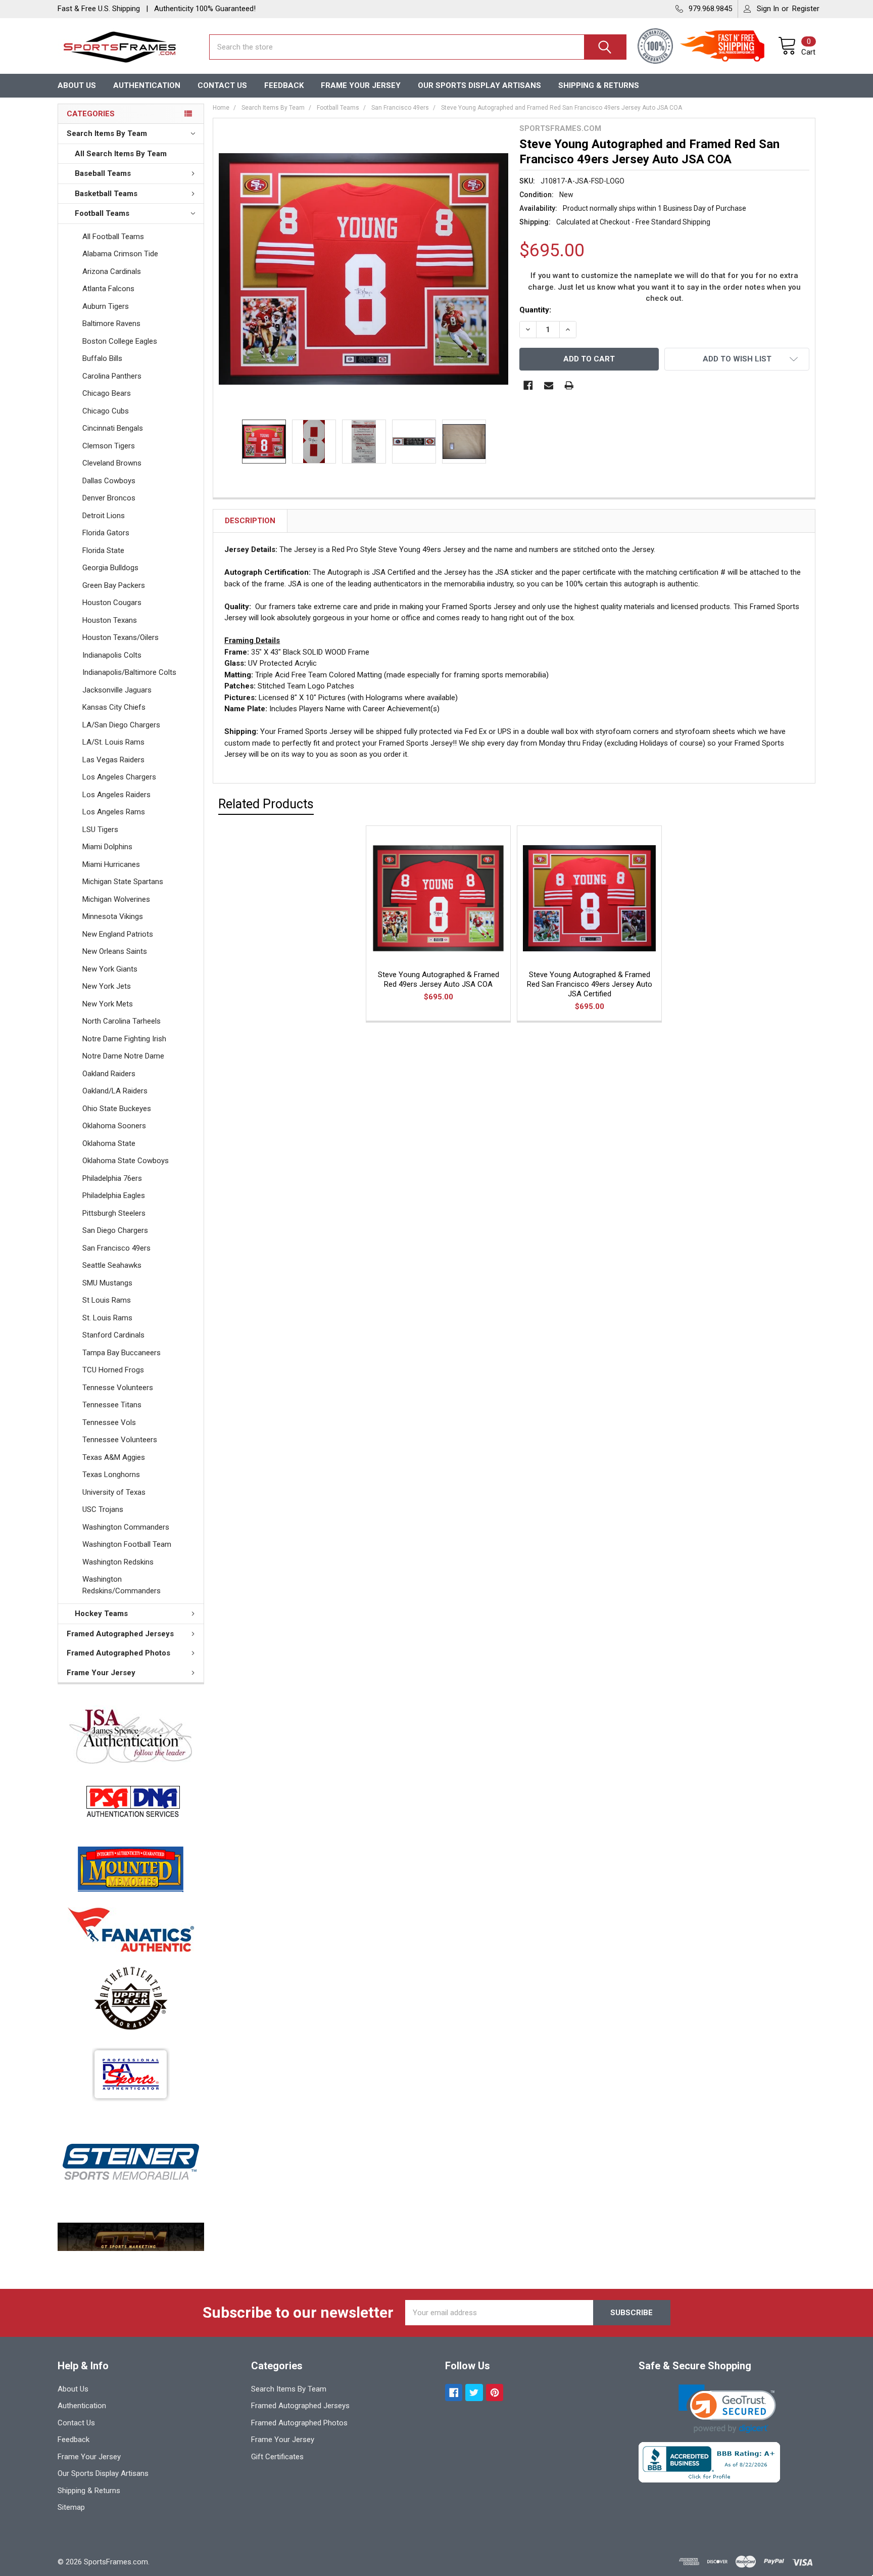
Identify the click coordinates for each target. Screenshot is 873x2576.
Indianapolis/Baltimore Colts (129, 672)
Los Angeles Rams (114, 812)
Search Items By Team (107, 133)
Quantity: (535, 310)
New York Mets (108, 1004)
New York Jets (107, 986)
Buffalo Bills (102, 358)
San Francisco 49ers (116, 1248)
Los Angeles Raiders (116, 795)
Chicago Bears (107, 393)
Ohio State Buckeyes (117, 1109)
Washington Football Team (127, 1544)
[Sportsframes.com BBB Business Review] (709, 2462)
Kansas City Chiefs (114, 707)
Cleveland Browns (112, 463)
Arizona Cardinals (112, 271)
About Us (77, 85)
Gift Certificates (277, 2457)
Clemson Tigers (109, 446)
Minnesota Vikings (113, 916)
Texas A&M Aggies (114, 1457)
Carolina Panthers (112, 376)
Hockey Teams (101, 1614)
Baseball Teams (103, 173)
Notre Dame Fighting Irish (124, 1039)
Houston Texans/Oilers (120, 637)
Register (806, 9)
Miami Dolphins (107, 847)
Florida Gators (106, 533)
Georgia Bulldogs (110, 568)
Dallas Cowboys (109, 481)
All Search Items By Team (121, 154)
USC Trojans (103, 1509)
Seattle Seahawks (112, 1265)
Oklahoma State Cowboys (126, 1161)
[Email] (549, 385)
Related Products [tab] (266, 804)
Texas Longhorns (111, 1475)
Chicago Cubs (106, 411)
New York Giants (110, 969)
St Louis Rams (107, 1300)
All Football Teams (113, 237)
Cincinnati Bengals (113, 428)
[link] (727, 2409)
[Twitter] (474, 2393)
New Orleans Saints (115, 951)
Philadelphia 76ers (112, 1178)
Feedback (284, 85)
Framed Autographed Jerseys (120, 1634)
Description (250, 521)
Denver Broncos (109, 498)
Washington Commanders (126, 1527)
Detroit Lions (104, 516)
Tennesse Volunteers (118, 1388)
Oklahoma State (109, 1143)
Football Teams (102, 213)
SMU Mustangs (107, 1283)
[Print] (569, 385)
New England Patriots (118, 934)
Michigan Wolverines (116, 899)
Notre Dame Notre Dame (123, 1056)
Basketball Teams (106, 194)
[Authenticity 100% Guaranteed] (658, 47)
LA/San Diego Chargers (121, 725)
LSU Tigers (100, 830)
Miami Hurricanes (111, 864)
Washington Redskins (118, 1562)
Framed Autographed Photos (118, 1653)
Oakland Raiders (109, 1074)
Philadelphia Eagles (114, 1195)
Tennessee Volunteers (120, 1440)
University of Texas (114, 1492)
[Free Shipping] (728, 47)
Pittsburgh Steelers (114, 1213)
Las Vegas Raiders (113, 760)
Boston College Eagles (120, 341)
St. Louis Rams (107, 1318)
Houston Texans (110, 620)
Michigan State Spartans (123, 882)
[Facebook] (528, 385)
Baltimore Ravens (111, 324)
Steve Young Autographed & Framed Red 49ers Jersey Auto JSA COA (439, 979)
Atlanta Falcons (108, 289)
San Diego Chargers (115, 1230)
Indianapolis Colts (112, 655)
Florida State (103, 550)
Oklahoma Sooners (114, 1126)
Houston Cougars (112, 603)
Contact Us (222, 85)
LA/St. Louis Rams (113, 742)
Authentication (147, 85)
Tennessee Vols (109, 1422)
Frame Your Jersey (361, 85)
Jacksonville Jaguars (117, 690)
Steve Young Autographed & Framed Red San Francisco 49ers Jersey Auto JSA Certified (590, 984)
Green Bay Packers (114, 585)
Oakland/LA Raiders (115, 1091)
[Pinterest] (495, 2393)
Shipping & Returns (599, 85)
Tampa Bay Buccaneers (122, 1353)
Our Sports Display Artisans (479, 85)
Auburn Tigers (106, 306)
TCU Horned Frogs (113, 1370)
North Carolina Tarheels (122, 1021)
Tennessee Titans (112, 1405)
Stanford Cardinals (113, 1335)
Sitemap (71, 2507)
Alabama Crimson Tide (120, 254)
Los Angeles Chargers (119, 777)
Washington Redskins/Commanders (122, 1585)
